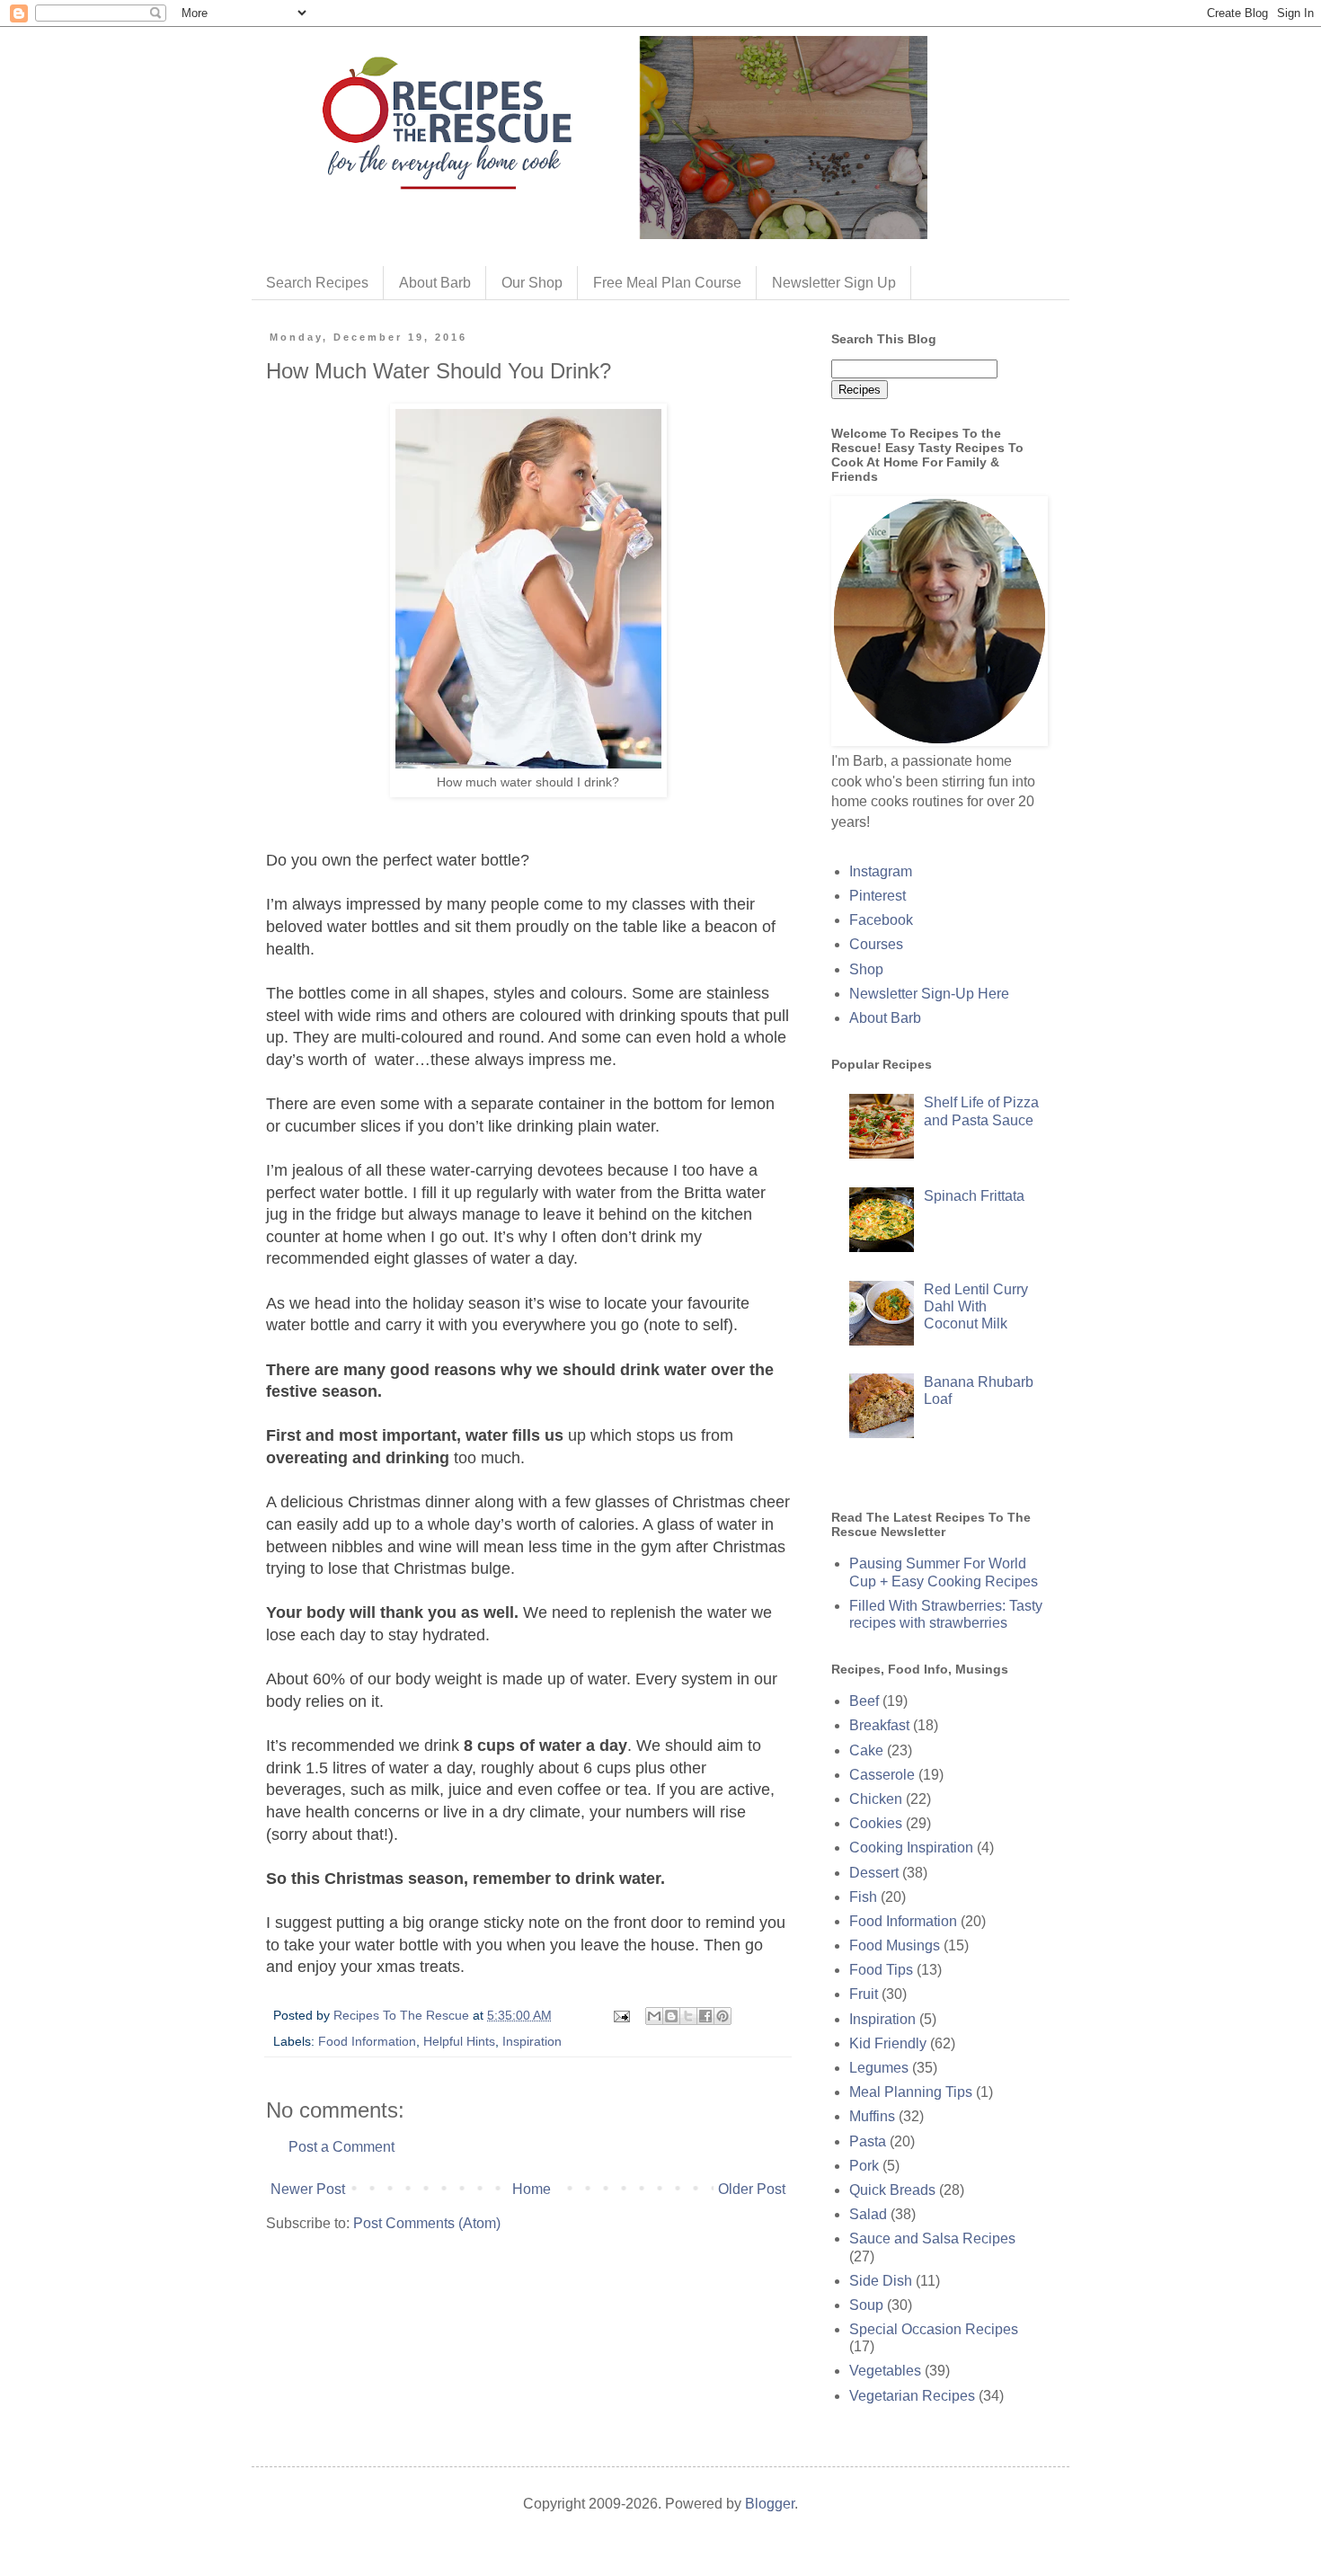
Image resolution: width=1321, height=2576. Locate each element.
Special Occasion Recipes (934, 2329)
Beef (864, 1701)
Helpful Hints (459, 2041)
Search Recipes (317, 283)
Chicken (876, 1799)
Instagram (881, 871)
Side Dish (881, 2281)
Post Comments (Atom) (427, 2223)
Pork (864, 2166)
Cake (866, 1750)
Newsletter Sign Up (834, 283)
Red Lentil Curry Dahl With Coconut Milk (976, 1306)
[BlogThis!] (671, 2016)
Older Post (752, 2189)
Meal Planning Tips (911, 2092)
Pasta (868, 2141)
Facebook (881, 920)
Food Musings (895, 1945)
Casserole (882, 1775)
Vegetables (885, 2371)
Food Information (367, 2041)
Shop (866, 969)
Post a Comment (341, 2147)
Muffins (872, 2116)
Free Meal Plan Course (667, 283)
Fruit (864, 1994)
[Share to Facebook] (705, 2016)
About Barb (435, 283)
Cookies (876, 1823)
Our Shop (532, 283)
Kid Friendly (888, 2043)
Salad (868, 2214)
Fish (863, 1897)
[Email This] (654, 2016)
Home (532, 2189)
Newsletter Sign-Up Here (929, 994)
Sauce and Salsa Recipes (932, 2238)
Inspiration (532, 2041)
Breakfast (879, 1725)
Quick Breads (892, 2190)
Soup (866, 2305)
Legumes (879, 2068)
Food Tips (881, 1970)
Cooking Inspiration (911, 1848)
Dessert (874, 1873)
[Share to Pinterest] (723, 2016)
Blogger (770, 2504)
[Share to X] (688, 2016)
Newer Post (308, 2189)
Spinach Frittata (974, 1196)
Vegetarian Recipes (912, 2396)
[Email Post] (621, 2015)
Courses (876, 944)
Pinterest (878, 896)
